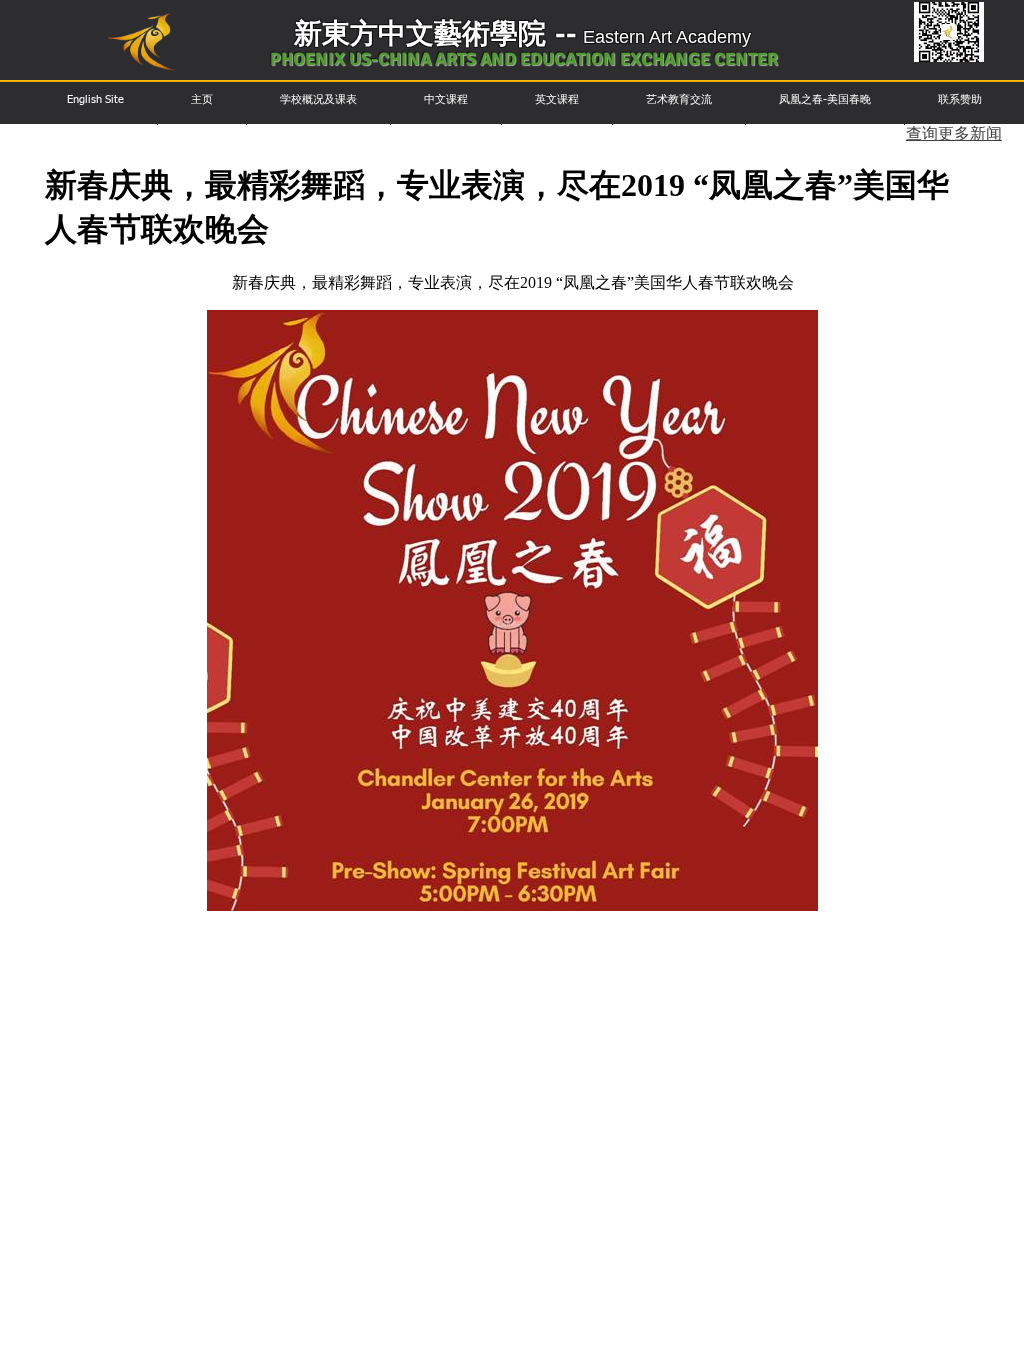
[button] (95, 99)
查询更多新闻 (954, 135)
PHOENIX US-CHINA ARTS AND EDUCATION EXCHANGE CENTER (524, 59)
